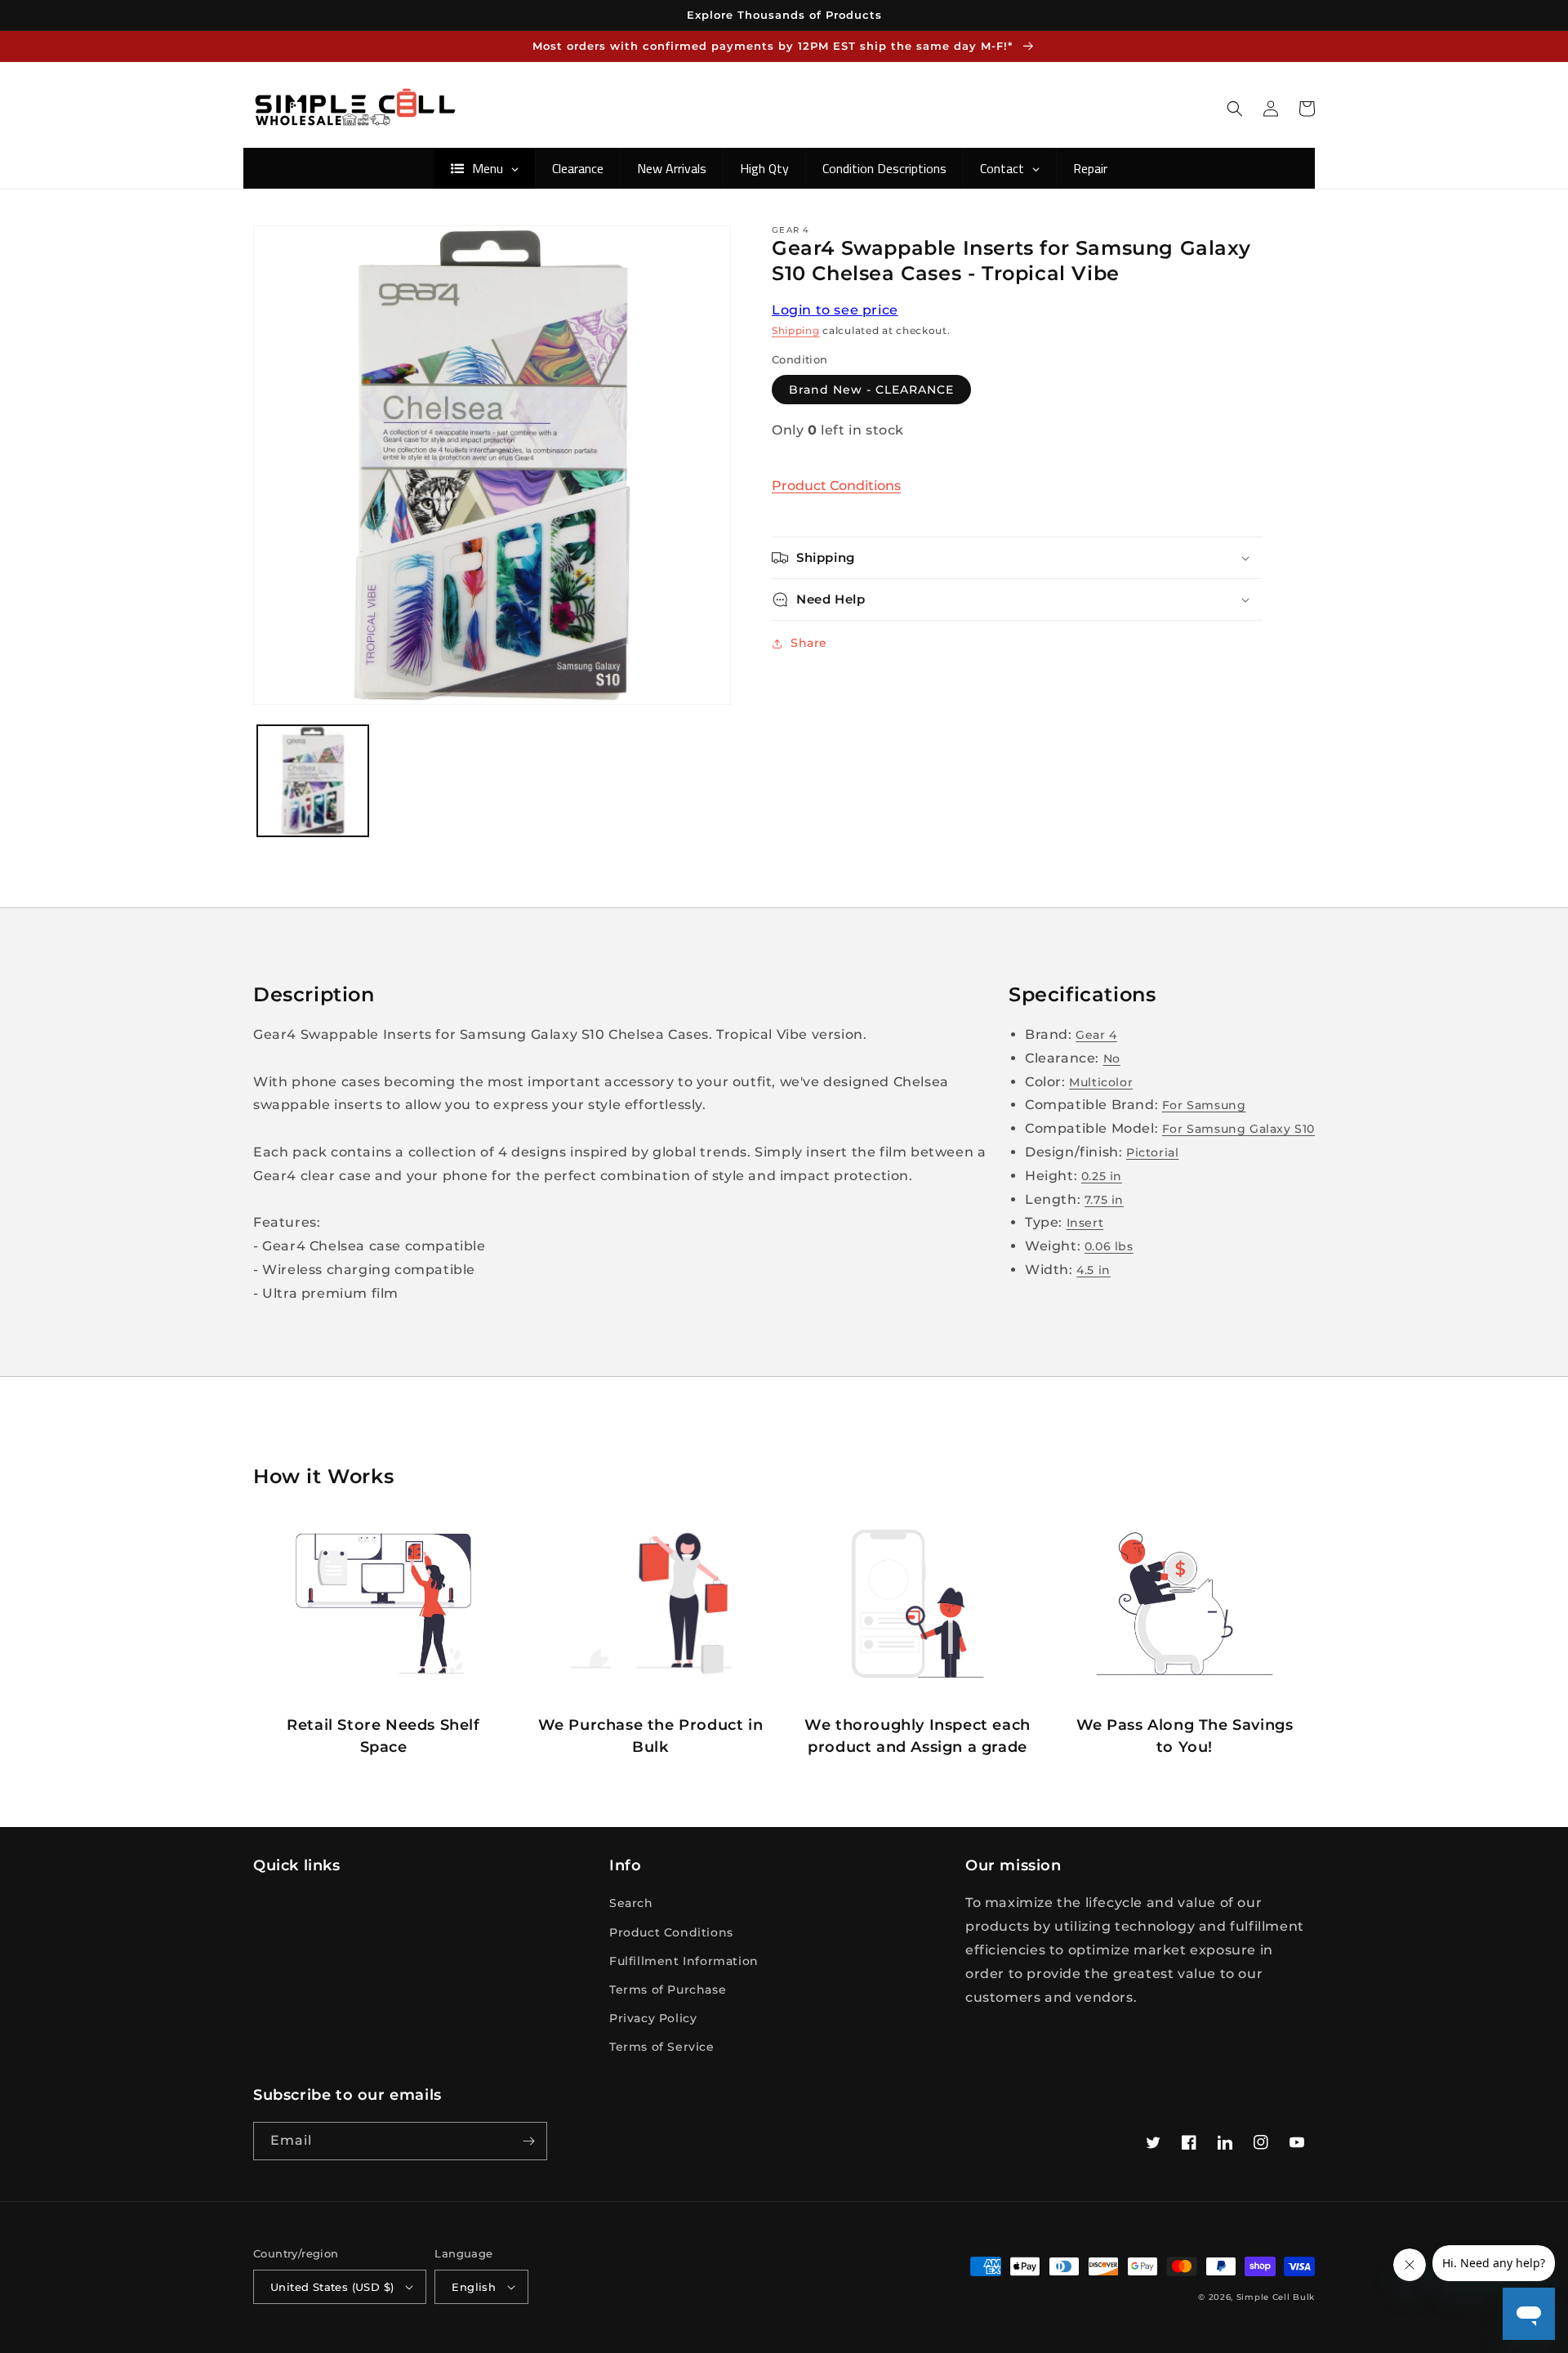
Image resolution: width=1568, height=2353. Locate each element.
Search (631, 1903)
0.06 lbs (1109, 1246)
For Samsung (1204, 1105)
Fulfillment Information (684, 1961)
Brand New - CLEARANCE (871, 390)
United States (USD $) (332, 2287)
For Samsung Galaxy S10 (1238, 1129)
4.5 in (1094, 1270)
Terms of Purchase (668, 1990)
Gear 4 (1096, 1035)
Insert (1085, 1223)
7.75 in (1104, 1200)
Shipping (796, 330)
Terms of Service (662, 2047)
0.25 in (1102, 1176)
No (1112, 1058)
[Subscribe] (528, 2141)
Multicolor (1101, 1082)
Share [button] (809, 643)
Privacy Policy (653, 2018)
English (474, 2287)
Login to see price (835, 310)
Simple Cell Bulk (1276, 2297)
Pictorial (1152, 1152)
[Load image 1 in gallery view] (313, 781)
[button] (1235, 109)
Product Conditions (836, 486)
